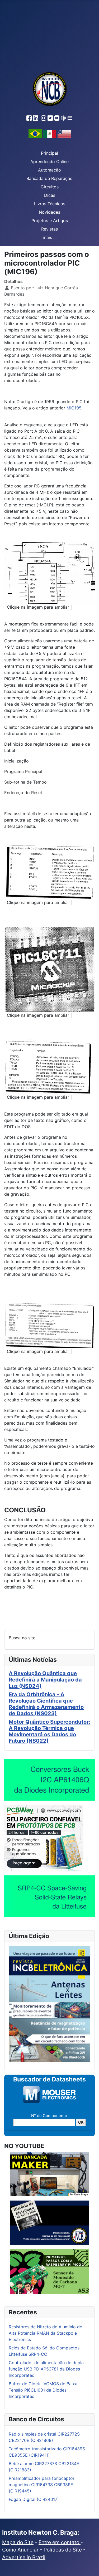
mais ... (50, 237)
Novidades (49, 212)
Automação (49, 170)
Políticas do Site (63, 2550)
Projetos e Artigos (50, 221)
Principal (49, 153)
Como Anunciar (20, 2550)
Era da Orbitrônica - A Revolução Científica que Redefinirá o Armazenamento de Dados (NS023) (46, 1704)
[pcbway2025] (44, 1838)
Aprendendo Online (49, 162)
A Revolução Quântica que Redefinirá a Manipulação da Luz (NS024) (45, 1680)
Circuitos (50, 187)
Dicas (50, 195)
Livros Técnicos (50, 204)
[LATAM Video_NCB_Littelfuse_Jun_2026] (49, 1896)
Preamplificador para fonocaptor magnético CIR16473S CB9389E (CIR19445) (42, 2485)
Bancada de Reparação (49, 178)
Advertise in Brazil (24, 2557)
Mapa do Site (18, 2542)
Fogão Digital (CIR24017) (34, 2499)
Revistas (49, 229)
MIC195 (74, 408)
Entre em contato (60, 2542)
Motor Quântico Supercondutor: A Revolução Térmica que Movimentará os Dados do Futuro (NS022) (49, 1731)
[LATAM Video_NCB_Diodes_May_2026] (49, 1780)
